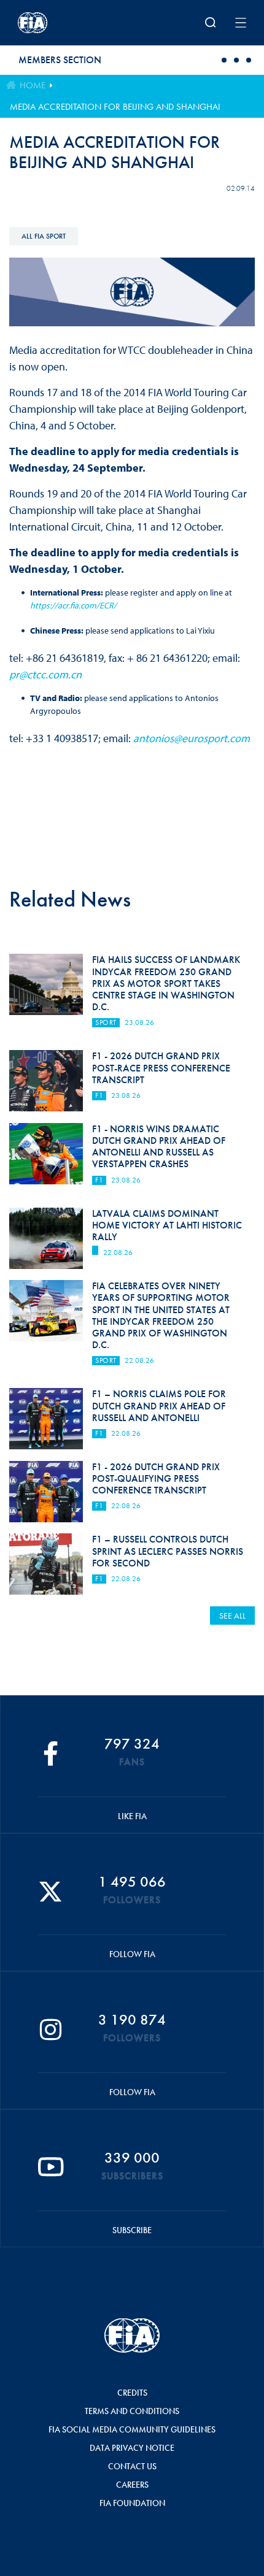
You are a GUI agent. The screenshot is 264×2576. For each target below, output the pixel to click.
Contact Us (132, 2466)
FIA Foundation (132, 2503)
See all (232, 1616)
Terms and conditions (132, 2411)
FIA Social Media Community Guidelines (132, 2429)
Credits (132, 2393)
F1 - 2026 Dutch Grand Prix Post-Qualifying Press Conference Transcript (156, 1478)
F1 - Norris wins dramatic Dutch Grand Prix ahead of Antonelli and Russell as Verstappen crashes (159, 1147)
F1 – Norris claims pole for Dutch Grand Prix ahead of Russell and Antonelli (159, 1405)
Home (33, 85)
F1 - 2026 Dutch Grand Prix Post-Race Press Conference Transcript (161, 1068)
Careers (132, 2485)
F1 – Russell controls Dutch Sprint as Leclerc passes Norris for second (168, 1551)
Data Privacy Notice (132, 2448)
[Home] (60, 23)
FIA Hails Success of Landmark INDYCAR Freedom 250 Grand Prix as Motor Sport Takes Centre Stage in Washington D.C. (166, 983)
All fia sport (44, 236)
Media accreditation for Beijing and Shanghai (115, 107)
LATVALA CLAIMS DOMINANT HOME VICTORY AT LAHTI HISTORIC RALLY (167, 1225)
